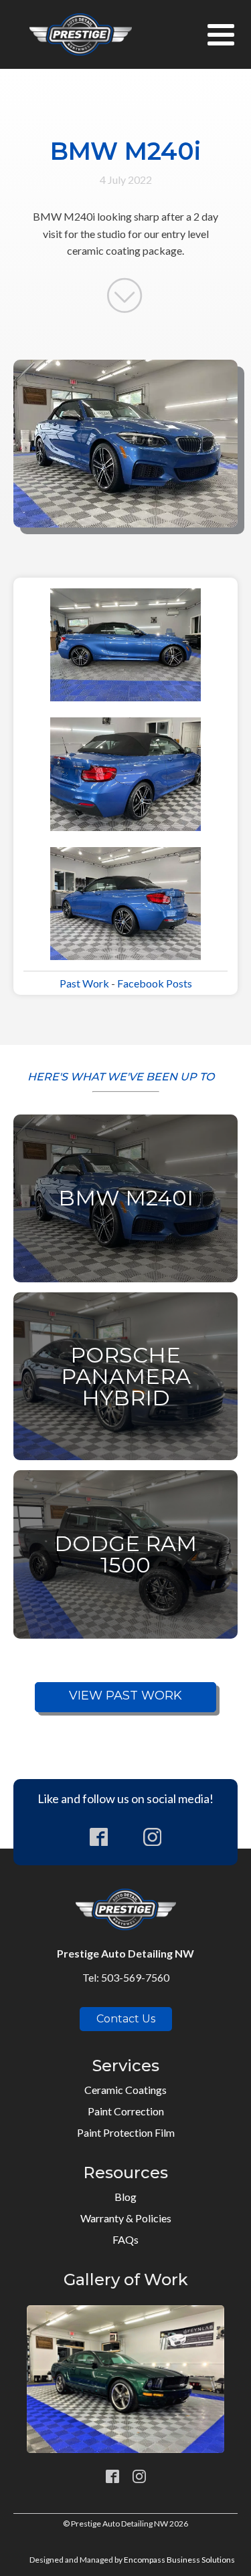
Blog (125, 2197)
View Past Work (125, 1695)
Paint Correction (126, 2111)
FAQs (125, 2239)
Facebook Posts (155, 983)
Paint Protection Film (126, 2132)
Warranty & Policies (126, 2218)
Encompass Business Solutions (179, 2560)
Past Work (84, 983)
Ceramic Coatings (125, 2090)
